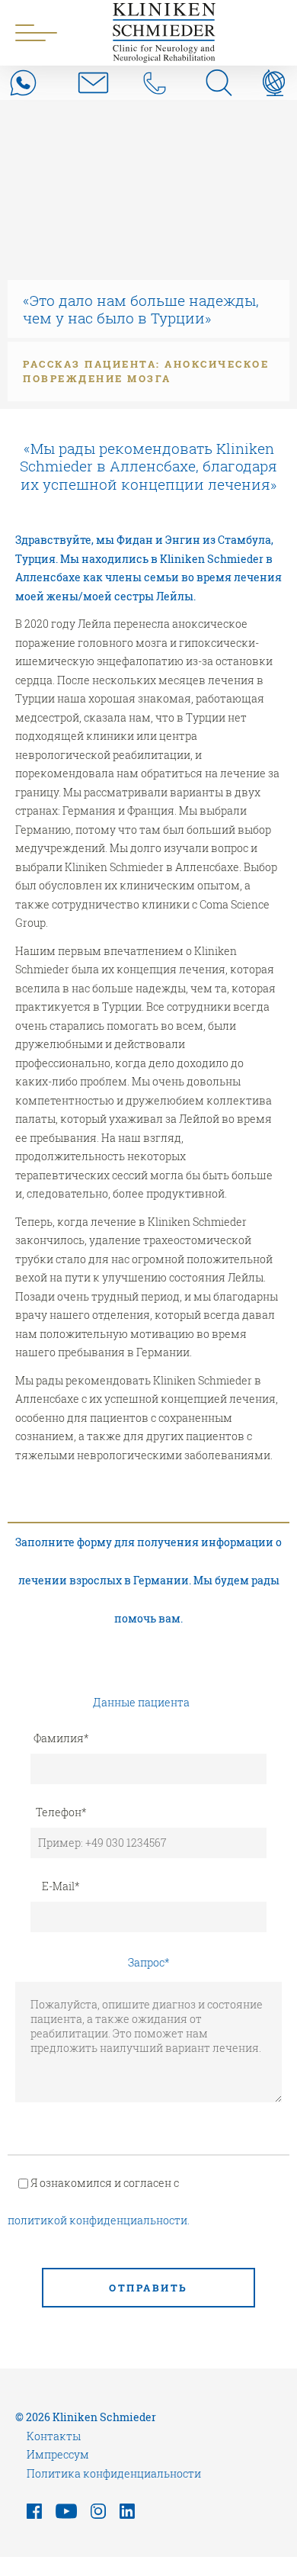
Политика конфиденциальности (114, 2473)
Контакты (54, 2436)
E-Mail (61, 1886)
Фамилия (61, 1738)
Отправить (148, 2288)
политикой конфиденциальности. (99, 2220)
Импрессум (58, 2454)
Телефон (61, 1812)
